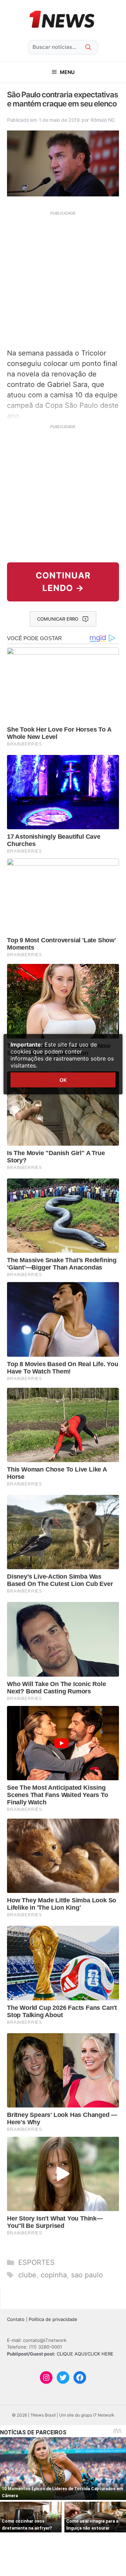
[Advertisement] (63, 279)
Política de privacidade (53, 2319)
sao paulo (87, 2275)
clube (27, 2275)
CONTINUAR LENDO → (63, 582)
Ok (63, 1080)
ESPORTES (36, 2262)
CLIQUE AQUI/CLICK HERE (85, 2354)
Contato (16, 2319)
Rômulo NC (103, 120)
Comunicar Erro (58, 619)
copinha (54, 2275)
